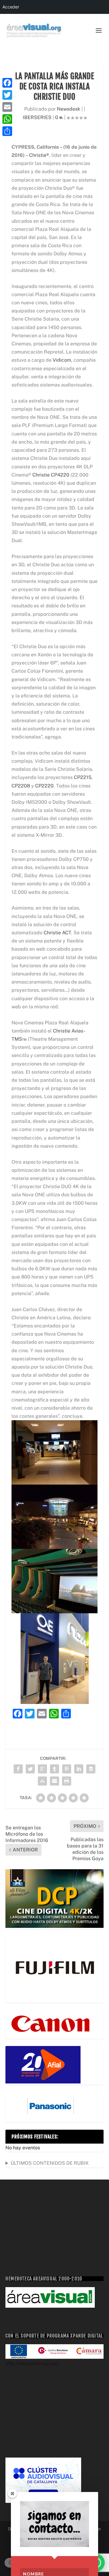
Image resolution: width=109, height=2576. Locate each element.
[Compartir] (7, 131)
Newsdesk (69, 109)
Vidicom (62, 360)
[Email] (7, 107)
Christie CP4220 (51, 475)
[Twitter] (7, 95)
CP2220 (44, 786)
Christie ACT (57, 933)
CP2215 (83, 777)
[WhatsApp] (7, 119)
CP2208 (21, 786)
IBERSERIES (37, 117)
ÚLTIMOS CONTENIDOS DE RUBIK (50, 2163)
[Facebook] (7, 83)
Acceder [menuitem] (11, 7)
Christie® (39, 155)
